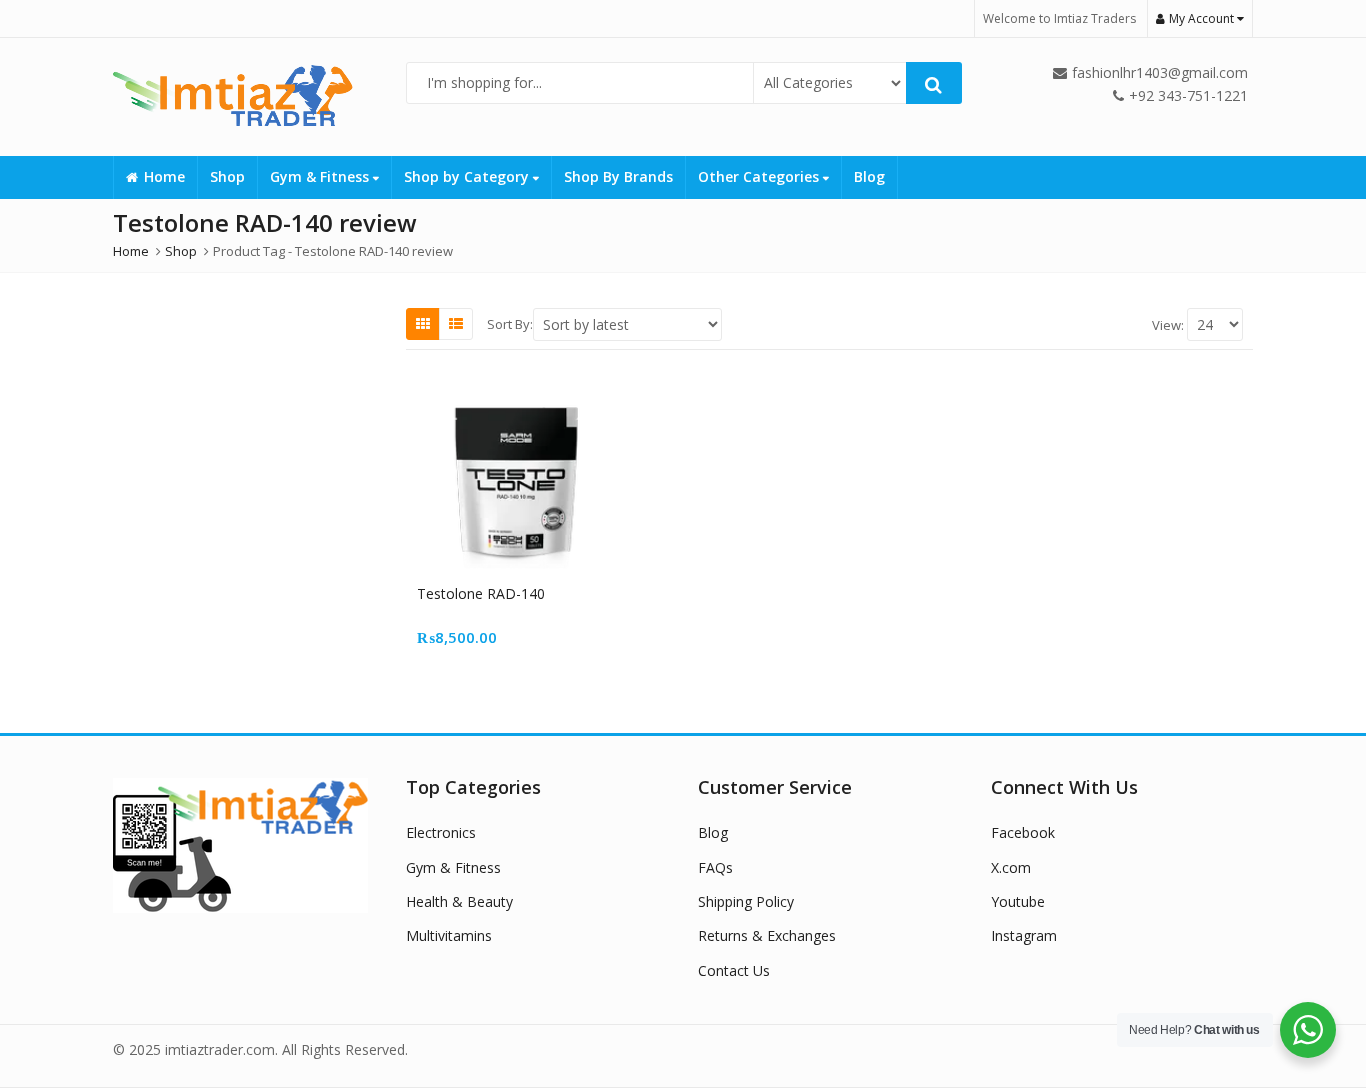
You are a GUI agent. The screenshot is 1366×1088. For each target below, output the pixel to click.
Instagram (1024, 935)
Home (164, 176)
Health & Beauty (459, 901)
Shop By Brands (618, 176)
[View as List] (456, 324)
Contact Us (734, 970)
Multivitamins (449, 935)
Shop (227, 176)
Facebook (1023, 832)
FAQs (715, 867)
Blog (869, 176)
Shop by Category (468, 176)
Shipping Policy (746, 901)
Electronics (441, 832)
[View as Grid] (423, 324)
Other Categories (760, 176)
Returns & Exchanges (767, 935)
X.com (1011, 867)
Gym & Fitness (321, 176)
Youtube (1018, 901)
